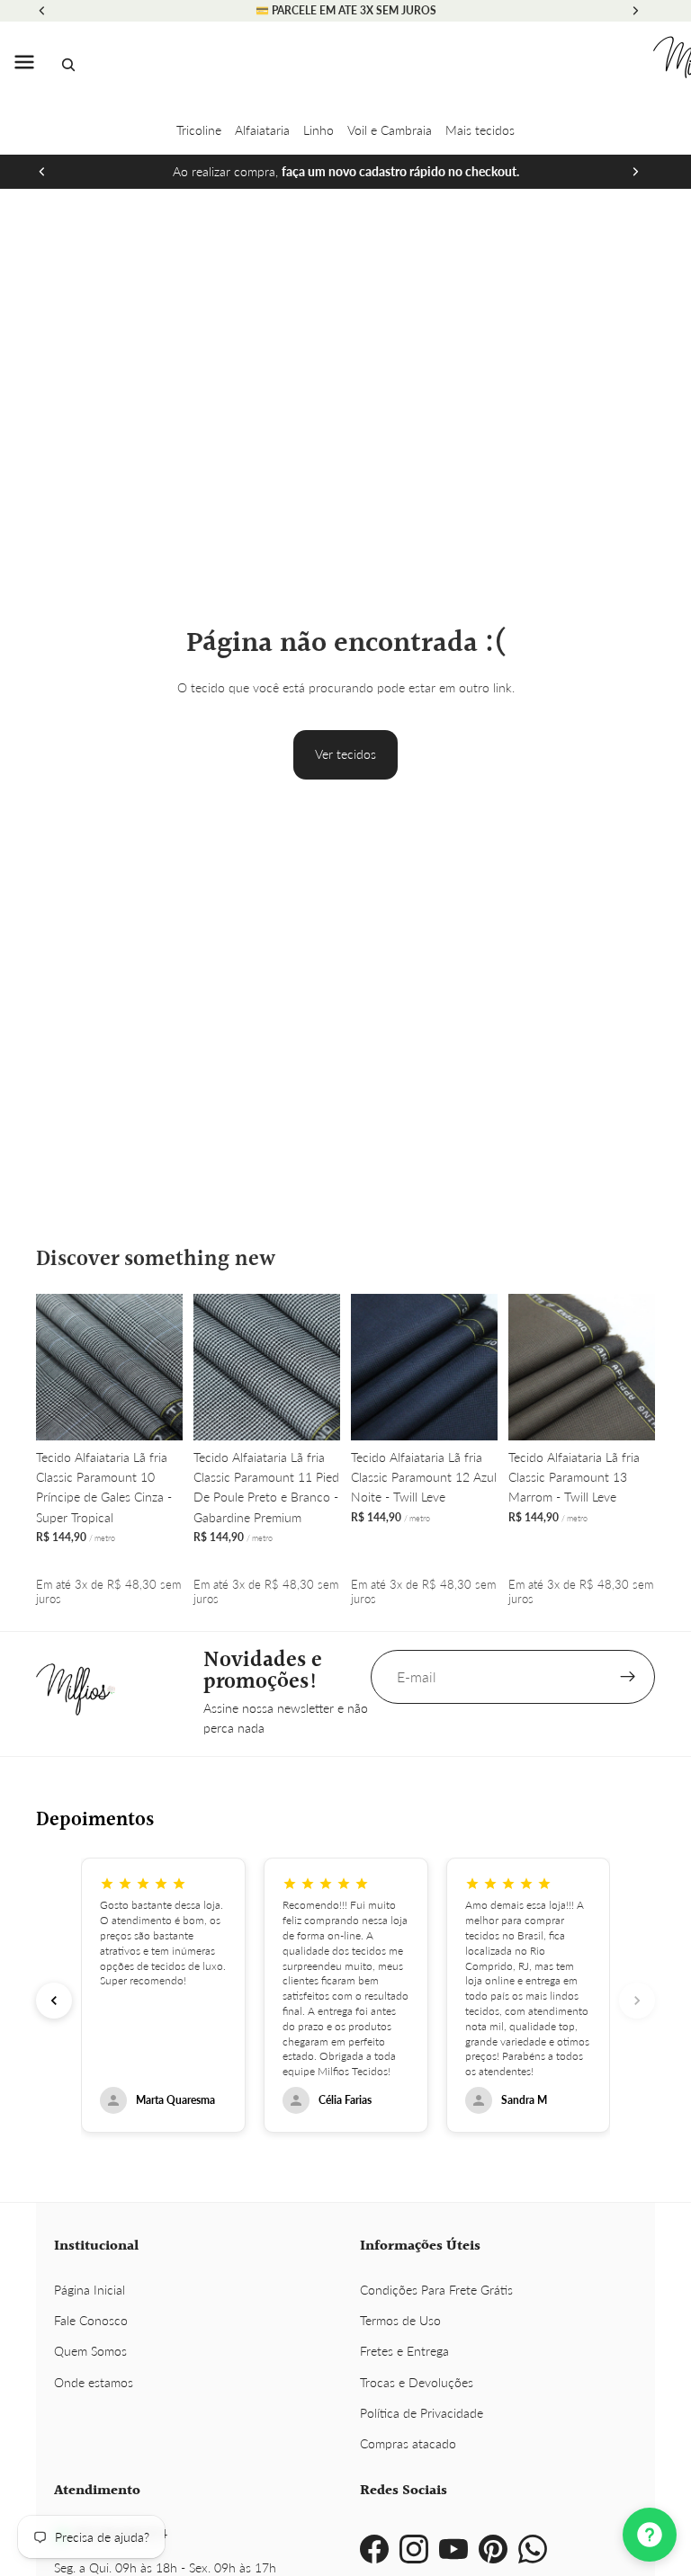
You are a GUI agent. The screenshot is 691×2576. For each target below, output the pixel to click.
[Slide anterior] (42, 172)
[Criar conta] (628, 1677)
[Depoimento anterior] (54, 2001)
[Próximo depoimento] (637, 2001)
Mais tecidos (480, 130)
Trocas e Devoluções (417, 2382)
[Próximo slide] (635, 172)
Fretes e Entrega (404, 2351)
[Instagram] (414, 2549)
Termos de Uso (400, 2320)
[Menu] (24, 65)
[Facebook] (374, 2549)
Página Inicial (90, 2290)
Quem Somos (90, 2351)
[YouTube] (453, 2549)
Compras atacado (408, 2443)
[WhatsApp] (533, 2549)
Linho (319, 130)
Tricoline (199, 130)
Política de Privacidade (422, 2413)
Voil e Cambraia (390, 130)
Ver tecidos (345, 754)
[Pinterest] (493, 2549)
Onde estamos (94, 2382)
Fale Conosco (91, 2320)
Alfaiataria (262, 130)
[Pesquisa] (68, 65)
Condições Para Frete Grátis (436, 2290)
